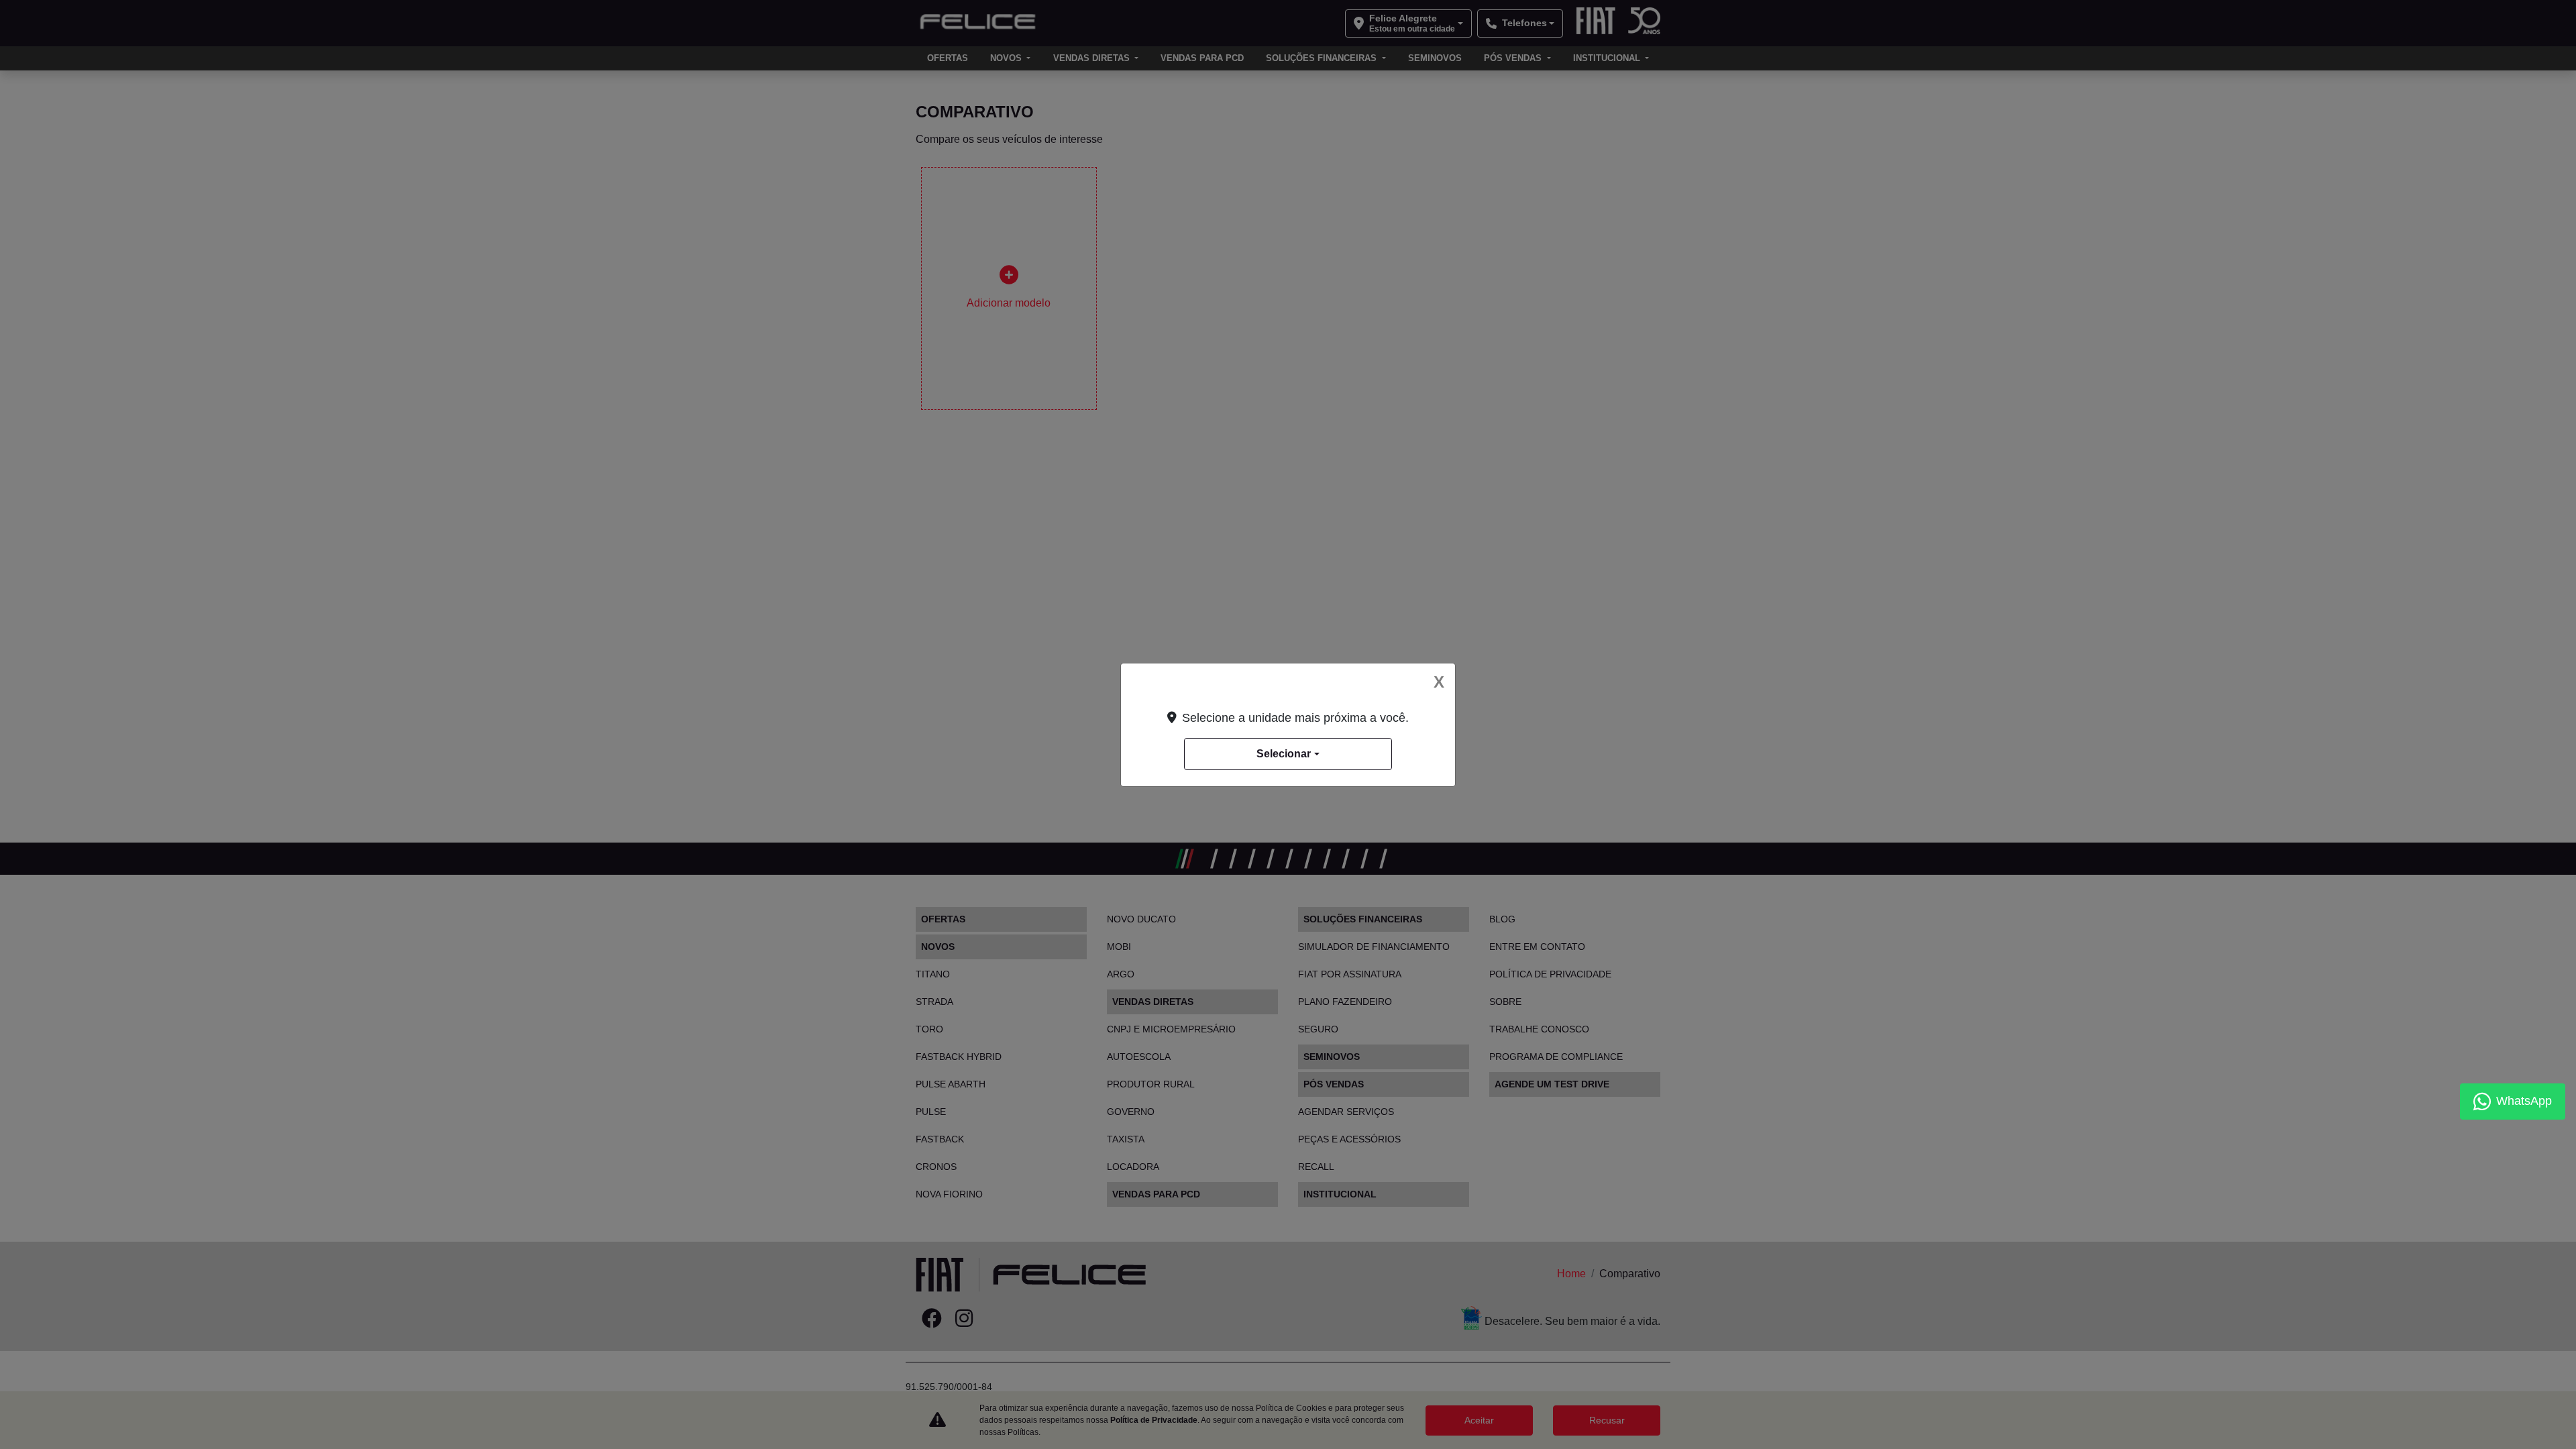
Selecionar (1284, 754)
